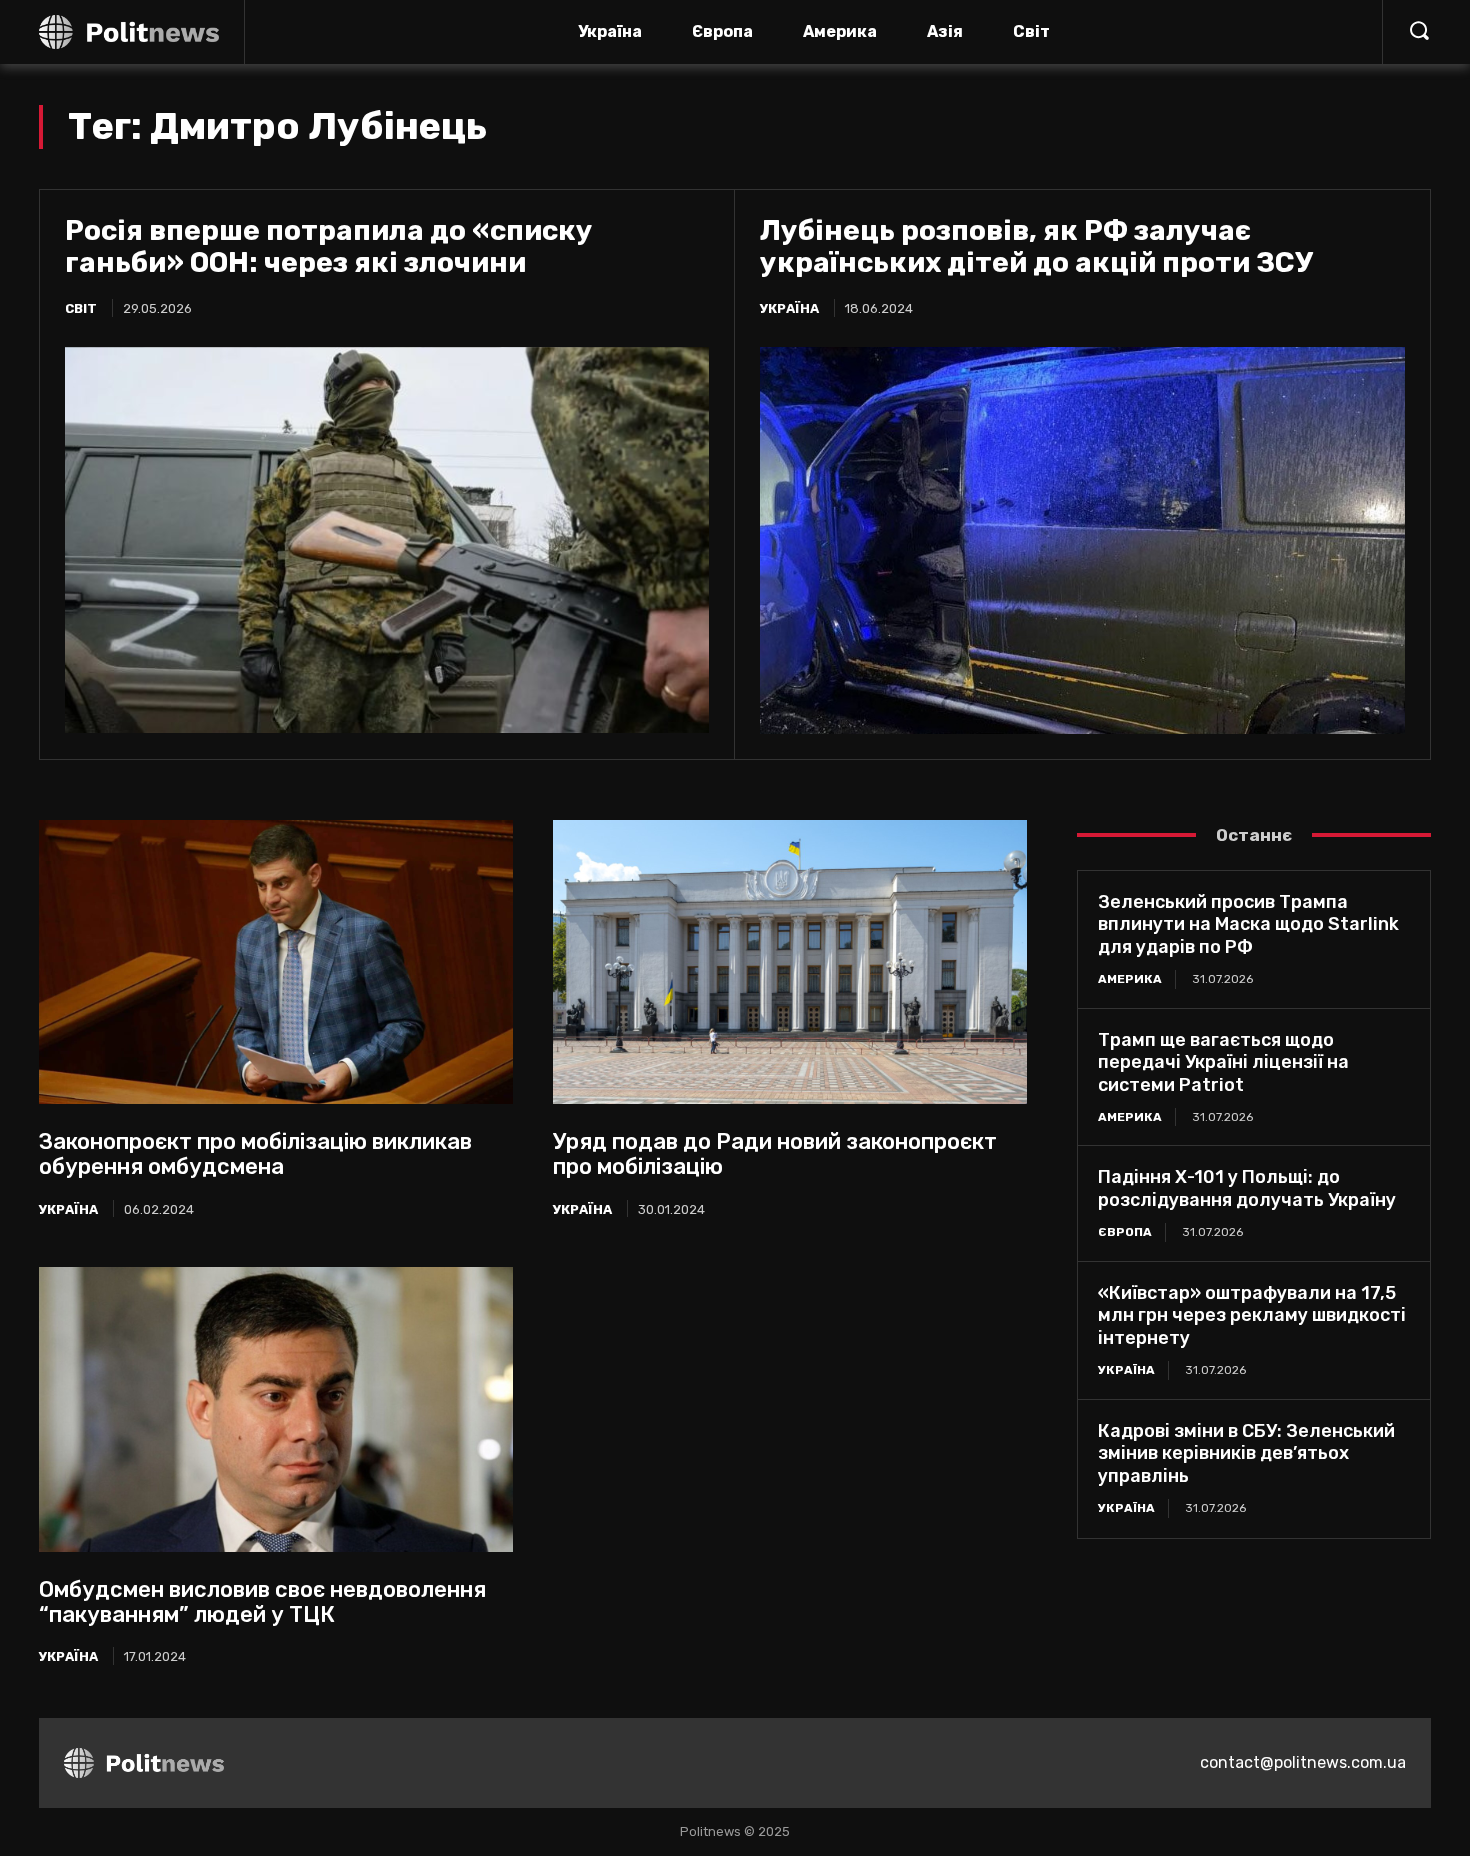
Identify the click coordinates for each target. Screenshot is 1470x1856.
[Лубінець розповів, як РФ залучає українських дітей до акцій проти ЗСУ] (1082, 540)
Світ (81, 308)
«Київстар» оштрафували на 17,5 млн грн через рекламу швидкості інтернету (1252, 1315)
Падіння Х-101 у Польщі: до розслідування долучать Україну (1247, 1188)
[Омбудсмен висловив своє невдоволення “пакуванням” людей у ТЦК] (276, 1409)
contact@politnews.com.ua (1303, 1762)
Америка (1130, 979)
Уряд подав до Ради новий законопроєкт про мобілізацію (775, 1154)
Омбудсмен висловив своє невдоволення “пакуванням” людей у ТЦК (262, 1602)
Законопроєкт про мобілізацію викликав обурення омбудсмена (255, 1154)
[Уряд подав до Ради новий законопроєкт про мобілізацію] (790, 962)
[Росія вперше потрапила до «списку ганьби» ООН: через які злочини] (387, 540)
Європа (1125, 1232)
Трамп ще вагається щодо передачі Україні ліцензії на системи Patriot (1223, 1062)
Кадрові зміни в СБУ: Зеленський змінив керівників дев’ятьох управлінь (1246, 1453)
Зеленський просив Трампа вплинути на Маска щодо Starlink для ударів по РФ (1248, 924)
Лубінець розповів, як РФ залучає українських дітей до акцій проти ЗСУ (1036, 246)
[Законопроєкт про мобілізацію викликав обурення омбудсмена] (276, 962)
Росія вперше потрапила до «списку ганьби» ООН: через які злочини (329, 246)
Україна (789, 308)
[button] (1419, 30)
